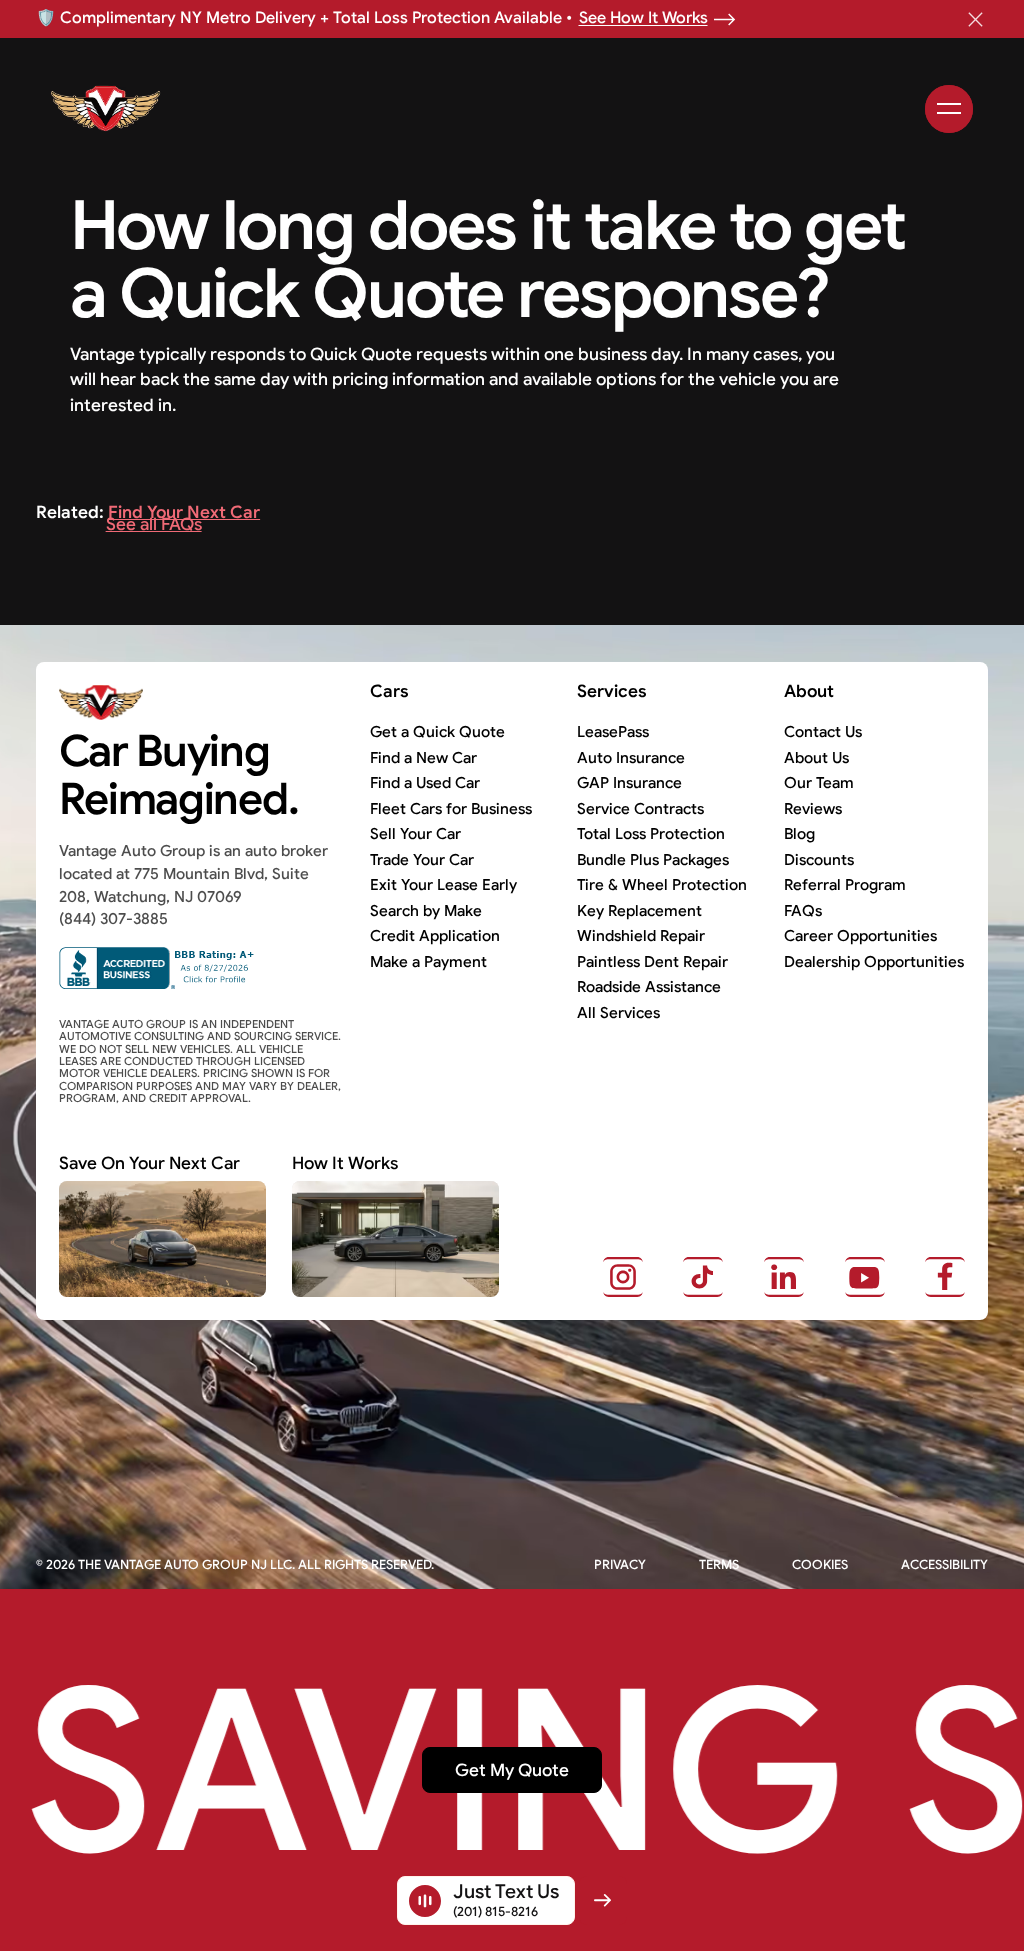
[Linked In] (784, 1277)
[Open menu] (949, 109)
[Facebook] (945, 1277)
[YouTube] (865, 1277)
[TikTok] (703, 1277)
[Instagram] (623, 1277)
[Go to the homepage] (187, 703)
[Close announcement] (976, 19)
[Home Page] (215, 109)
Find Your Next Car (184, 512)
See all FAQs (154, 524)
